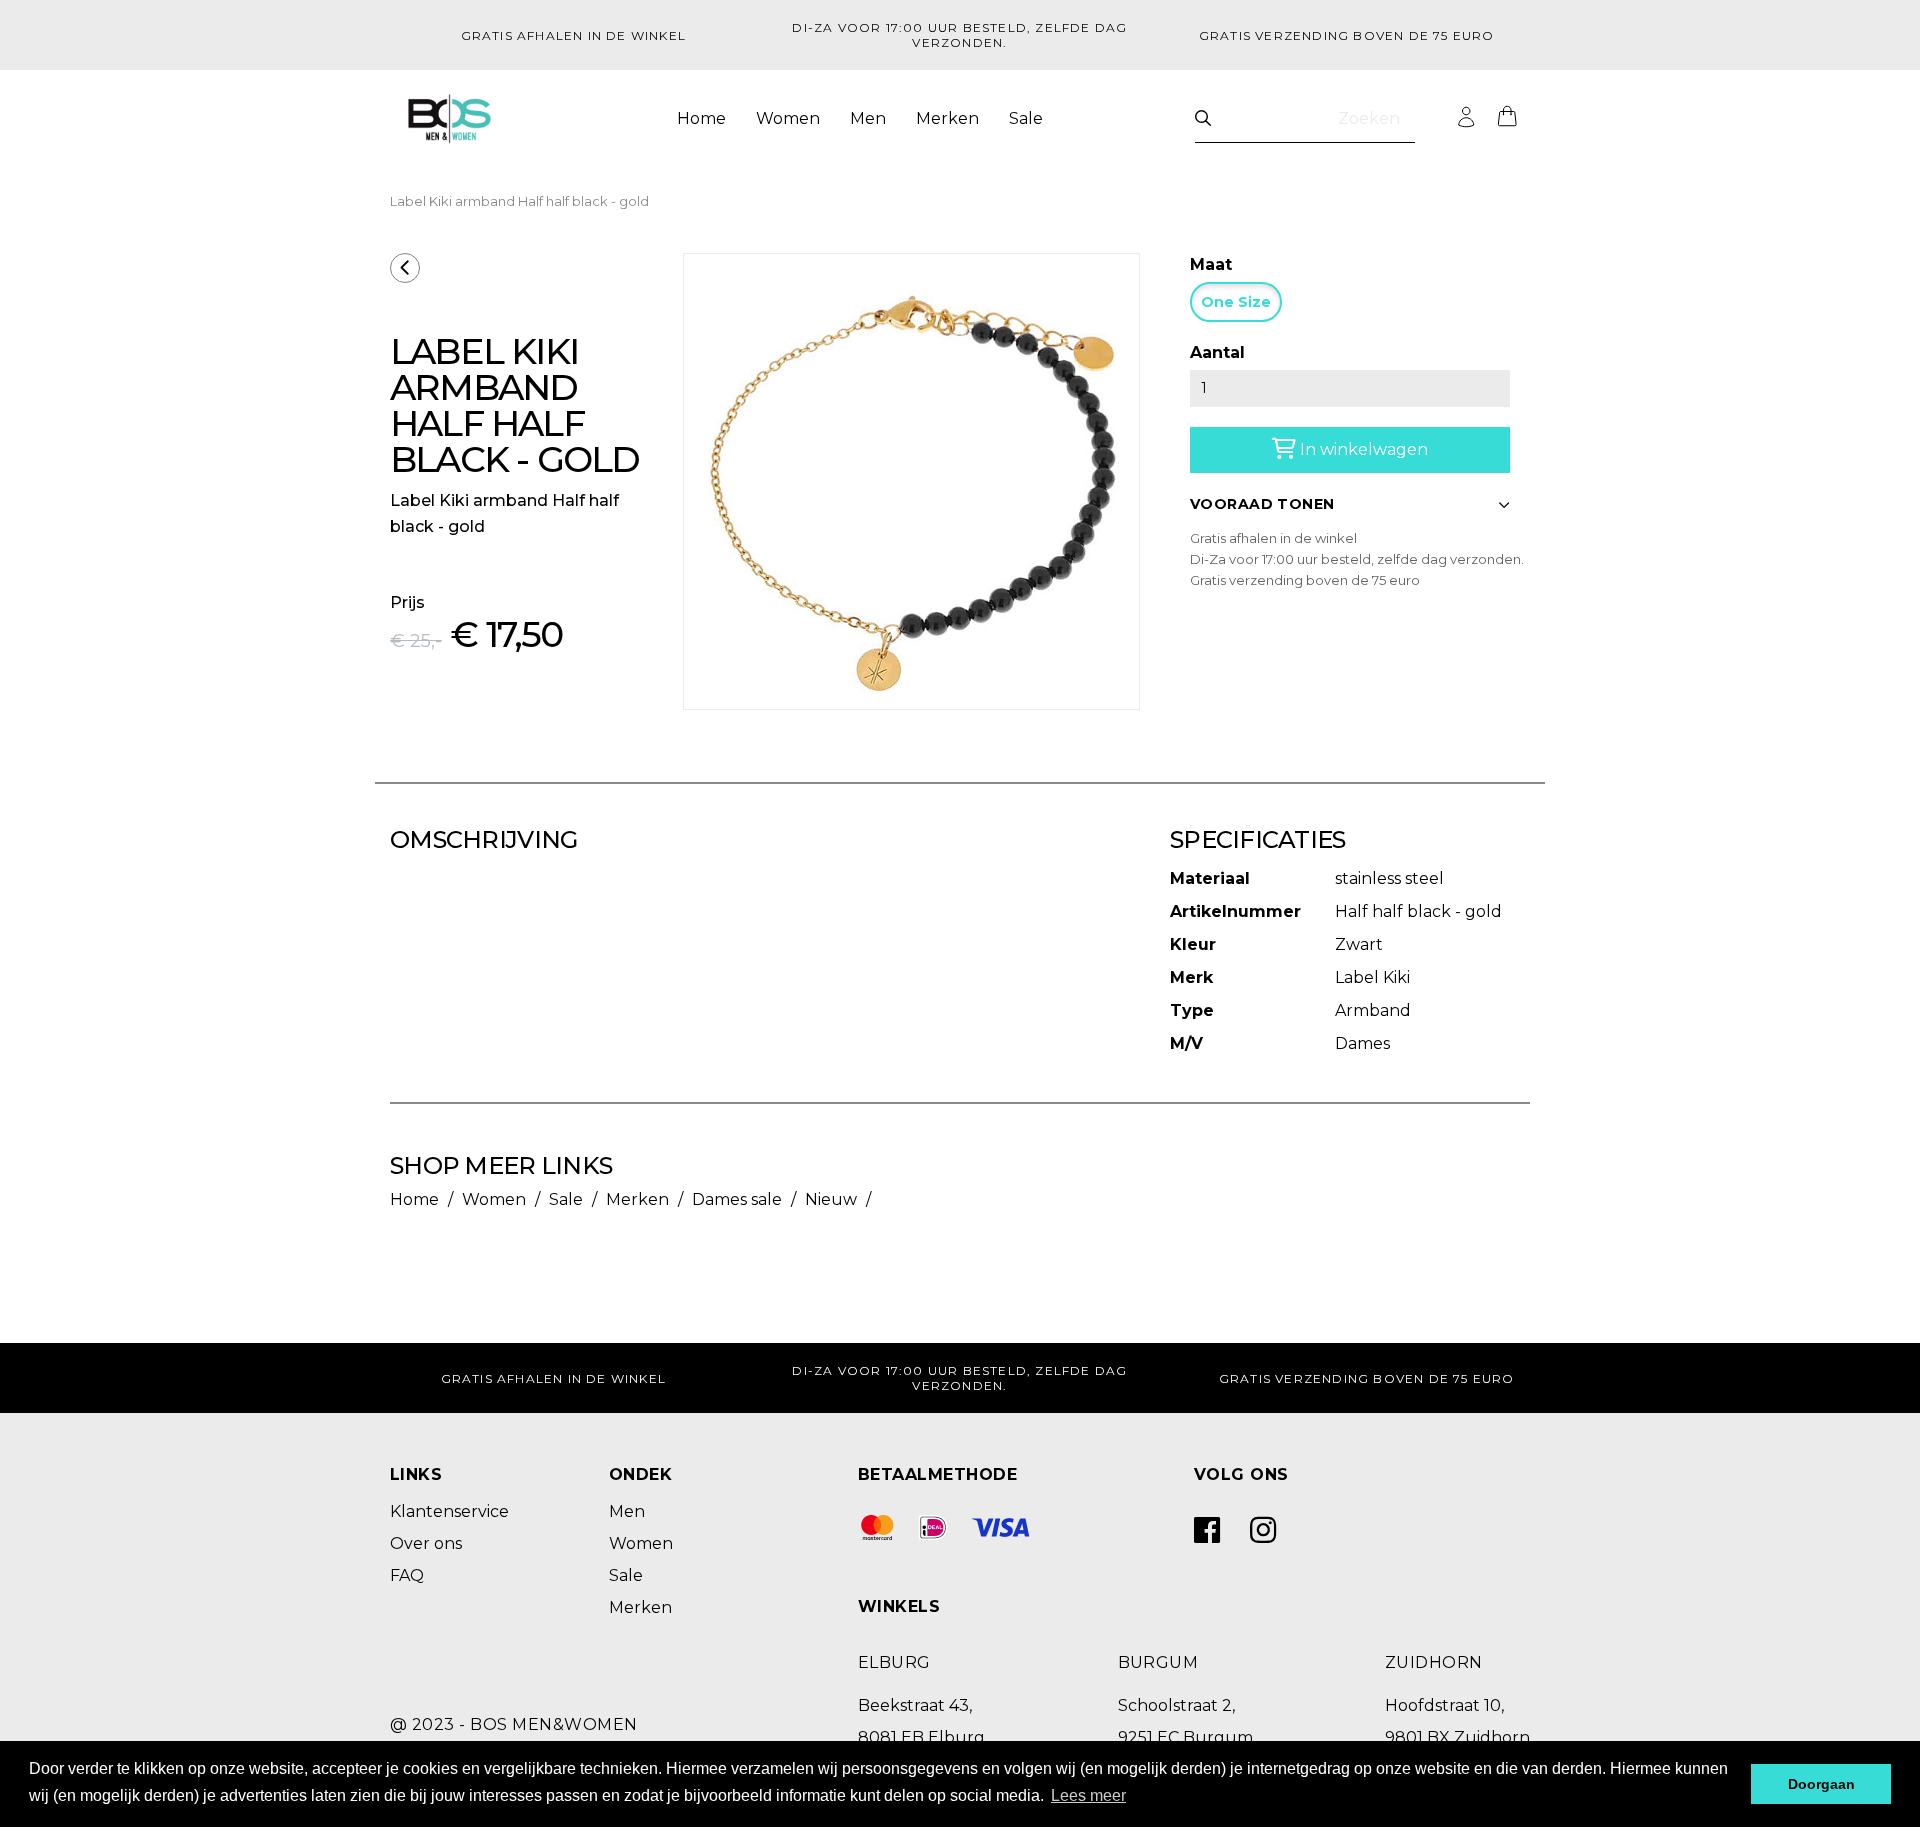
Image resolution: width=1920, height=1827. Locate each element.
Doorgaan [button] (1821, 1784)
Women (788, 118)
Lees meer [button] (1088, 1795)
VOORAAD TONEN (1262, 504)
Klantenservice (449, 1511)
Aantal (1217, 352)
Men (868, 118)
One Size (1236, 302)
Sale (1026, 118)
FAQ (407, 1575)
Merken (947, 118)
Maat (1211, 264)
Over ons (426, 1543)
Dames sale (737, 1199)
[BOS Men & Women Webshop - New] (449, 119)
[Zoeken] (1203, 118)
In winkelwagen (1362, 449)
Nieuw (831, 1199)
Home (701, 118)
